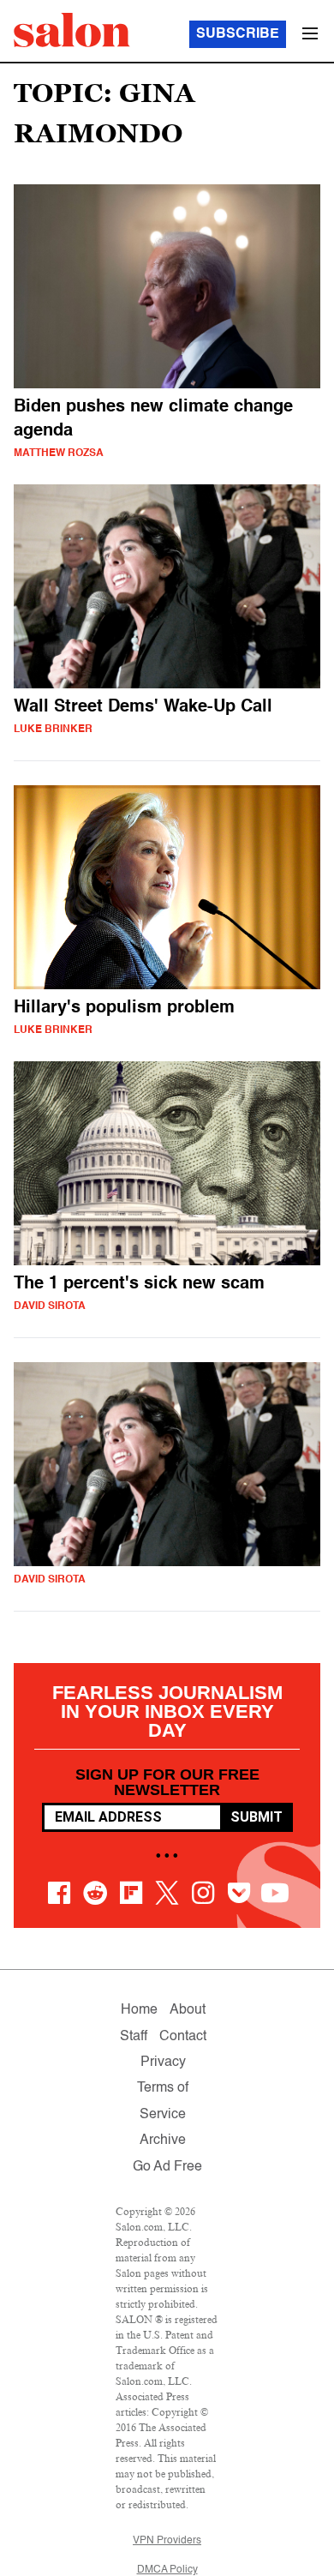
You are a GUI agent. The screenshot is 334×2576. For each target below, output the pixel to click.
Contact (183, 2037)
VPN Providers (167, 2541)
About (188, 2010)
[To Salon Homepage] (72, 30)
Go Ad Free (167, 2167)
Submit (256, 1817)
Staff (134, 2037)
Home (139, 2010)
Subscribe (238, 34)
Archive (163, 2141)
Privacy (163, 2063)
